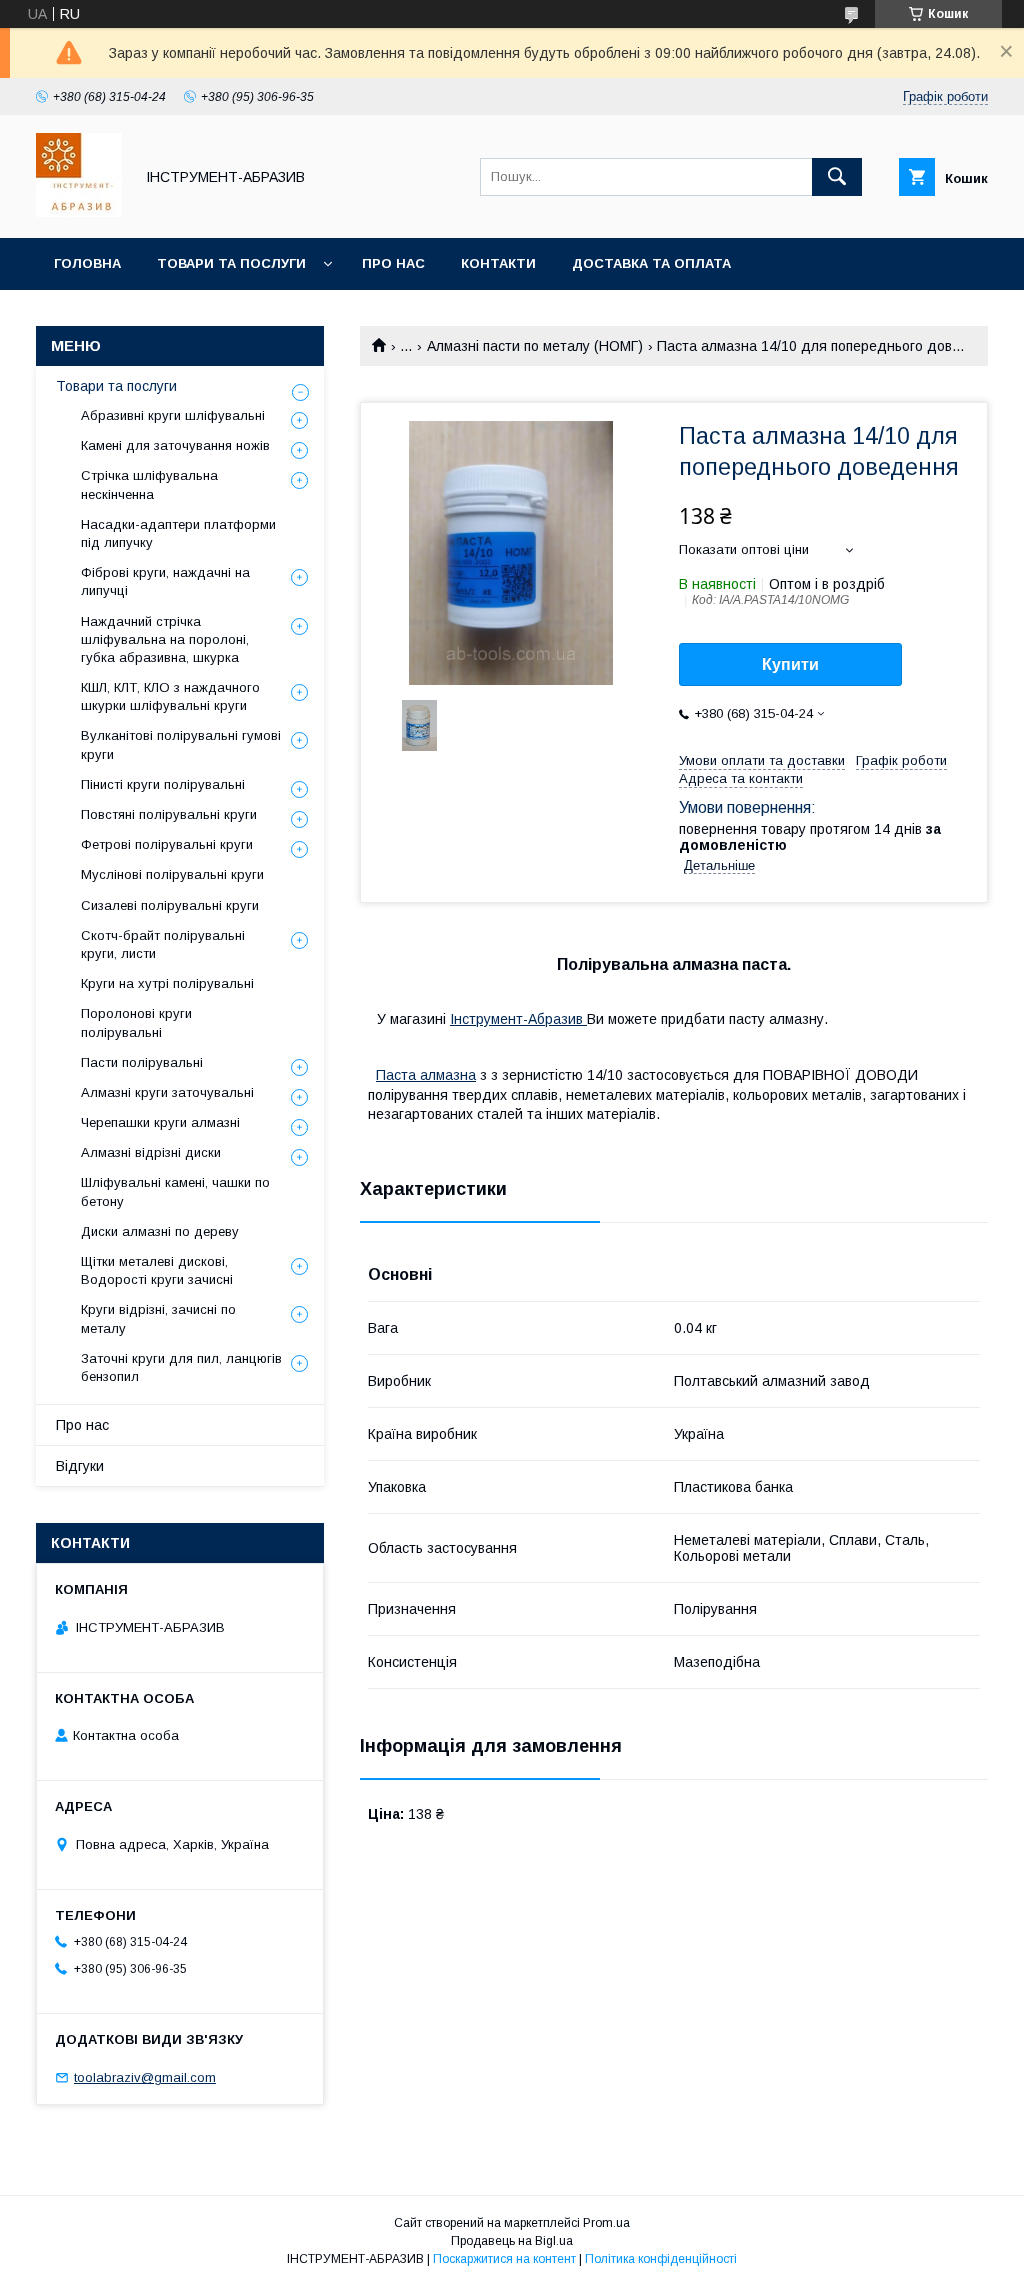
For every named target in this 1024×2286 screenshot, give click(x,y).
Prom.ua (606, 2223)
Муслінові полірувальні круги (172, 874)
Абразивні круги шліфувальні (173, 415)
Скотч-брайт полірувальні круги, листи (163, 944)
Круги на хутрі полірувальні (167, 983)
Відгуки (80, 1466)
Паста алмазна (426, 1075)
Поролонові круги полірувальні (136, 1022)
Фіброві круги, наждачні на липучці (165, 581)
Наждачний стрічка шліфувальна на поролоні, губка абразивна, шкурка (165, 639)
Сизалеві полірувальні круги (170, 905)
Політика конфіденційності (661, 2259)
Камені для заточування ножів (175, 445)
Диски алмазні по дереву (160, 1231)
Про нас (393, 263)
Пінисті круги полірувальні (163, 784)
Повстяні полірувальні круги (169, 814)
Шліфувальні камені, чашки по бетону (175, 1191)
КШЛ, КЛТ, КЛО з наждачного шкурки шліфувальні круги (170, 696)
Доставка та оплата (651, 263)
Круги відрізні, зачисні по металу (158, 1318)
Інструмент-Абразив (518, 1019)
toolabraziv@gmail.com (145, 2077)
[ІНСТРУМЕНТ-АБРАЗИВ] (79, 212)
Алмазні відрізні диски (151, 1152)
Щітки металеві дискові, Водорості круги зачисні (157, 1270)
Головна (87, 263)
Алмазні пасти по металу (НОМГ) (535, 346)
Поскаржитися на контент (504, 2259)
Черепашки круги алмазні (160, 1122)
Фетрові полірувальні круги (167, 844)
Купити (790, 664)
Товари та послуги (231, 263)
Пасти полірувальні (142, 1062)
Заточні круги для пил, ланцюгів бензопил (181, 1367)
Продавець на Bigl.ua (512, 2241)
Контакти (498, 263)
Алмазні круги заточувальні (167, 1092)
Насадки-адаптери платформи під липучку (178, 533)
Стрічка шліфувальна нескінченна (149, 484)
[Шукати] (837, 177)
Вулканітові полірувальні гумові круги (181, 744)
